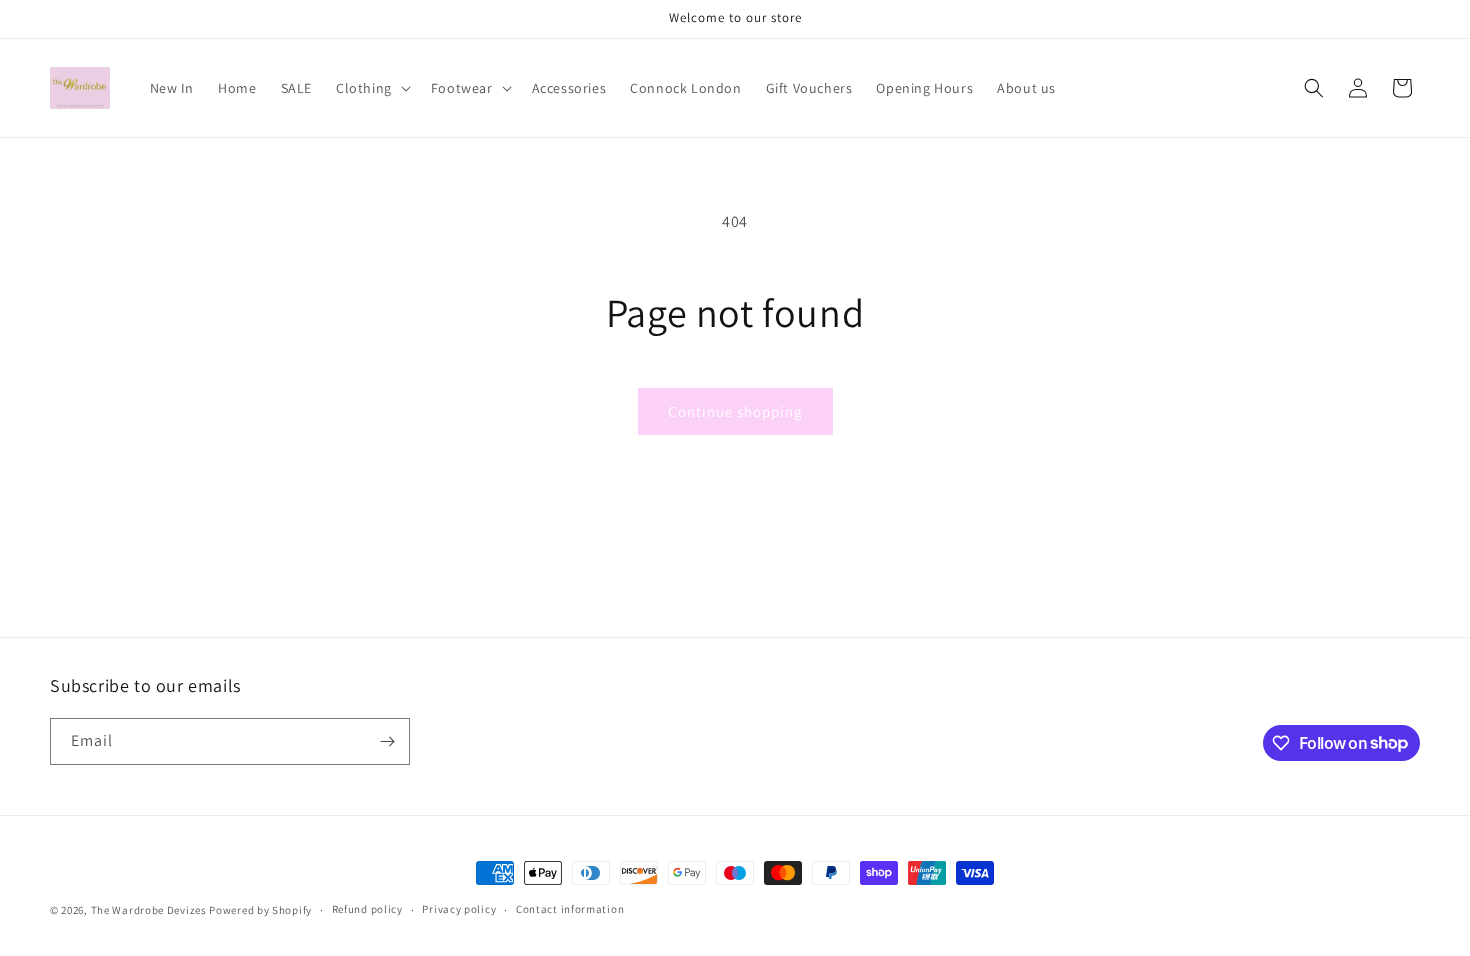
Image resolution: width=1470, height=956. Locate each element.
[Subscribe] (387, 741)
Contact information (570, 909)
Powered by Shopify (260, 910)
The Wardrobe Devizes (150, 910)
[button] (371, 88)
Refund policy (367, 909)
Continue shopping (735, 411)
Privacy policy (459, 909)
